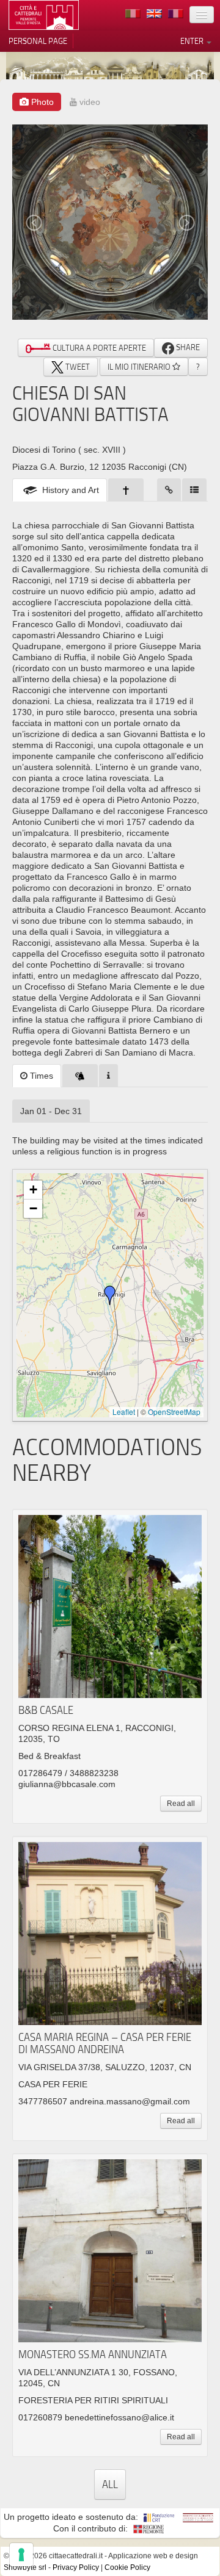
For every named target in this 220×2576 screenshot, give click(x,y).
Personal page (38, 41)
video (89, 102)
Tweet (77, 367)
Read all (181, 1804)
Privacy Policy (76, 2567)
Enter (193, 41)
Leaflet (124, 1412)
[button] (110, 1295)
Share (187, 347)
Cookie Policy (127, 2567)
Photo (41, 102)
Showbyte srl (25, 2567)
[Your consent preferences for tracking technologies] (21, 2555)
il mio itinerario (140, 367)
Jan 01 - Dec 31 (51, 1111)
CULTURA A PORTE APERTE (98, 348)
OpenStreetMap (174, 1412)
